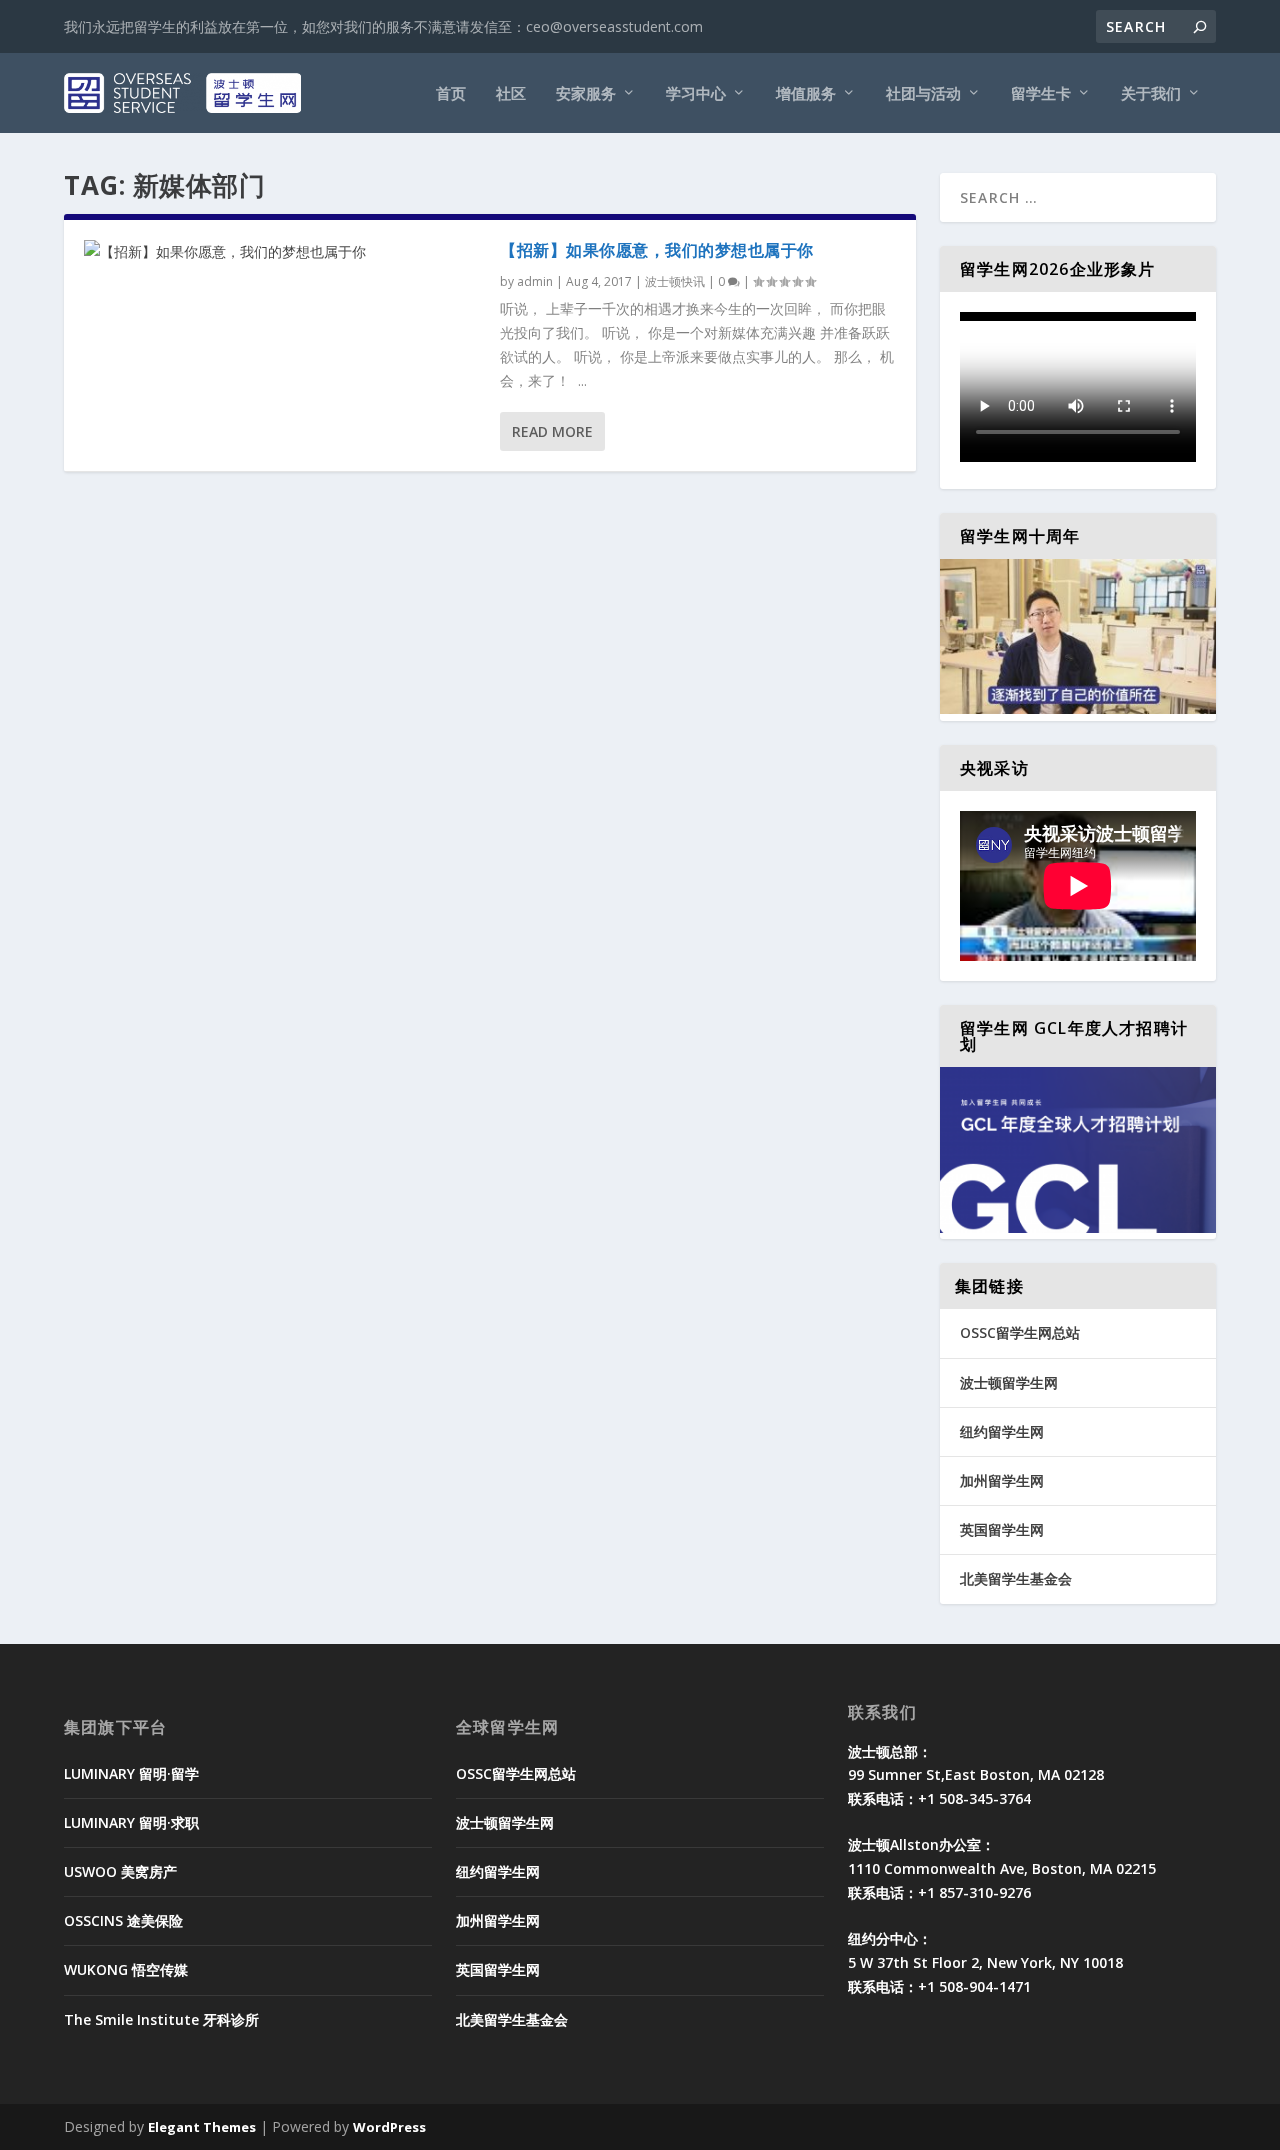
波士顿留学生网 (1009, 1382)
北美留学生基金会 (1016, 1578)
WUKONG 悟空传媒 (126, 1969)
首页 (451, 94)
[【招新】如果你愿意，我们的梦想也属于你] (282, 252)
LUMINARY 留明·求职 (131, 1822)
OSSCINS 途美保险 (123, 1920)
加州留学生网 (1002, 1480)
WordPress (389, 2127)
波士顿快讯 (675, 281)
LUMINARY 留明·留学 (131, 1773)
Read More (552, 431)
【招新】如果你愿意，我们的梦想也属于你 (657, 250)
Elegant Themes (202, 2127)
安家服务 (586, 94)
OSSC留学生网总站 (1020, 1332)
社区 (511, 94)
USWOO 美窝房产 (120, 1871)
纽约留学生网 (1002, 1431)
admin (535, 281)
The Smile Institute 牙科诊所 (161, 2019)
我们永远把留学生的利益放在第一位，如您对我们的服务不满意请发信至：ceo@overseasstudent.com (383, 26)
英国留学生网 (1002, 1529)
